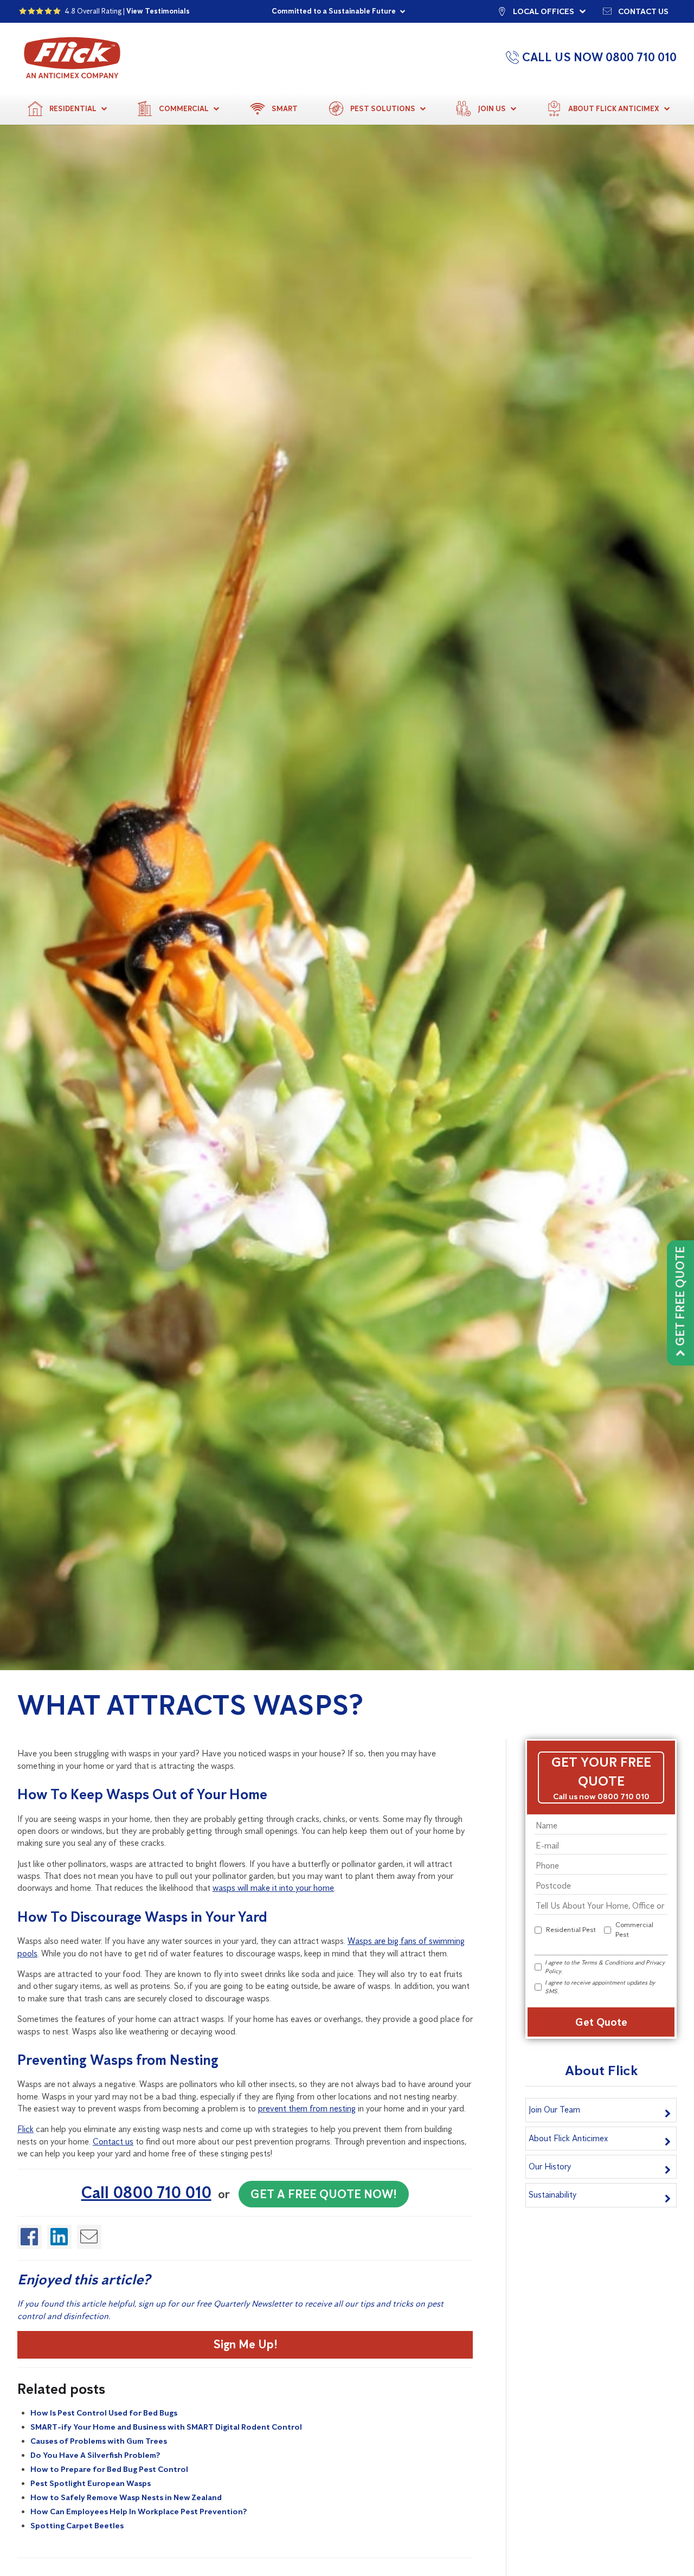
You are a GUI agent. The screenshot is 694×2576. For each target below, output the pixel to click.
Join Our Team (554, 2110)
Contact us (643, 11)
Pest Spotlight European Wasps (91, 2483)
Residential (73, 109)
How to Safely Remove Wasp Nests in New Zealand (126, 2497)
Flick (25, 2129)
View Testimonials (158, 11)
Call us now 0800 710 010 (601, 1796)
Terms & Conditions (607, 1962)
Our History (550, 2166)
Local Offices (544, 11)
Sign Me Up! (245, 2344)
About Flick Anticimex (614, 109)
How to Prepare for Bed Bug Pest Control (109, 2469)
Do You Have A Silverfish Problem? (95, 2455)
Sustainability (552, 2195)
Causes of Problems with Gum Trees (99, 2441)
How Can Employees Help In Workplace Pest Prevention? (139, 2511)
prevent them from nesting (307, 2108)
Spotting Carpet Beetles (77, 2526)
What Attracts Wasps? (190, 1705)
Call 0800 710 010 (146, 2192)
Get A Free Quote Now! (324, 2194)
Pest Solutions (383, 109)
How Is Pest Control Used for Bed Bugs (104, 2413)
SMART (285, 109)
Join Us (492, 109)
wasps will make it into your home (273, 1888)
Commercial (184, 109)
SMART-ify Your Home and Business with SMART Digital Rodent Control (166, 2427)
